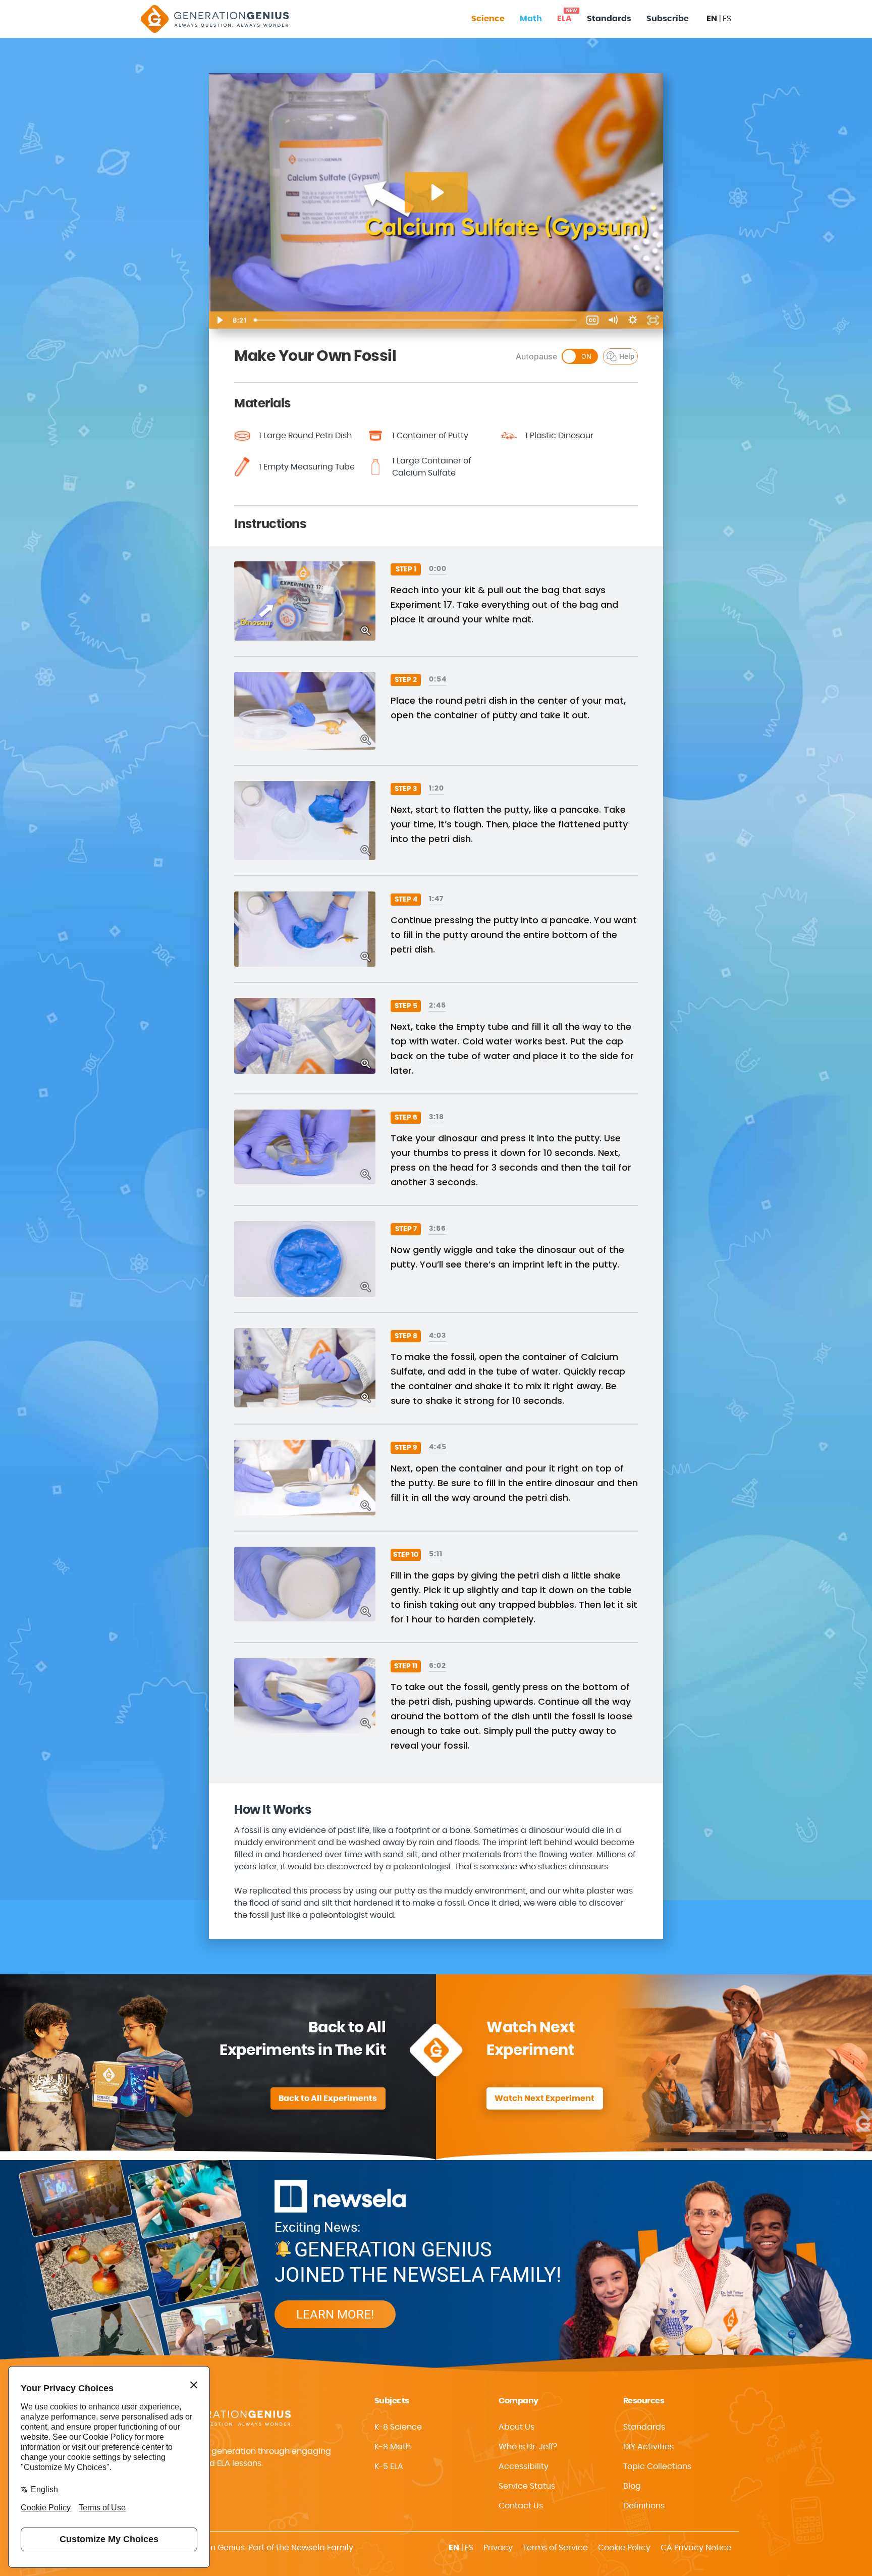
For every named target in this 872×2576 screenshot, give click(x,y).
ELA (564, 16)
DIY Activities (648, 2447)
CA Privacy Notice (696, 2548)
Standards (609, 19)
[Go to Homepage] (215, 19)
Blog (632, 2486)
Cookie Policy (624, 2548)
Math (531, 19)
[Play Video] (219, 320)
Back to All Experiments (328, 2098)
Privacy (498, 2548)
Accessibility (524, 2466)
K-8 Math (393, 2447)
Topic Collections (657, 2466)
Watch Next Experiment (544, 2098)
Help (627, 356)
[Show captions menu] (592, 320)
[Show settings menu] (633, 320)
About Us (516, 2427)
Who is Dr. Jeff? (528, 2447)
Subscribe (668, 19)
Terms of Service (555, 2548)
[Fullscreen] (653, 320)
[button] (553, 2466)
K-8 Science (398, 2427)
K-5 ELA (389, 2466)
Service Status (527, 2486)
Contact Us (521, 2506)
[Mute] (613, 320)
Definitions (644, 2506)
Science (488, 19)
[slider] (416, 320)
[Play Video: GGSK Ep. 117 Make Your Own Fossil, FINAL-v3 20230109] (436, 192)
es (727, 19)
